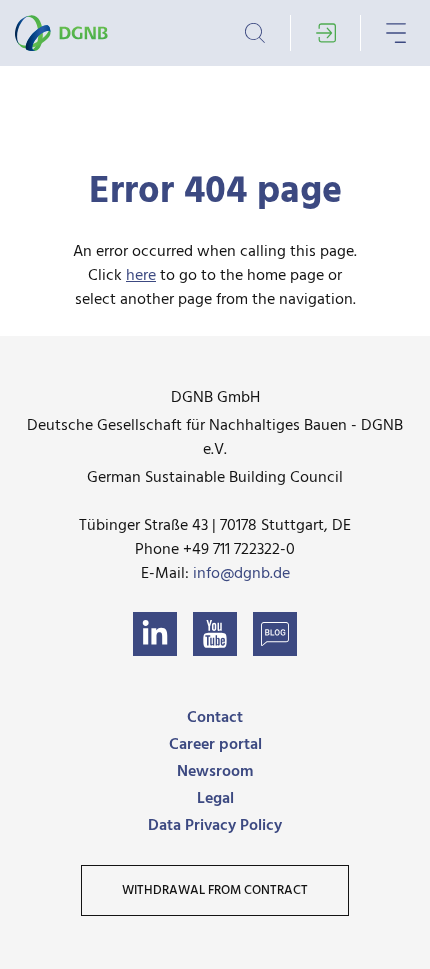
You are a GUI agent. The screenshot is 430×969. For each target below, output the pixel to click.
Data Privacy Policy (215, 826)
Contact (215, 718)
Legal (215, 799)
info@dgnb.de (241, 574)
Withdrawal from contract (215, 890)
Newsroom (215, 772)
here (141, 276)
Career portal (215, 745)
